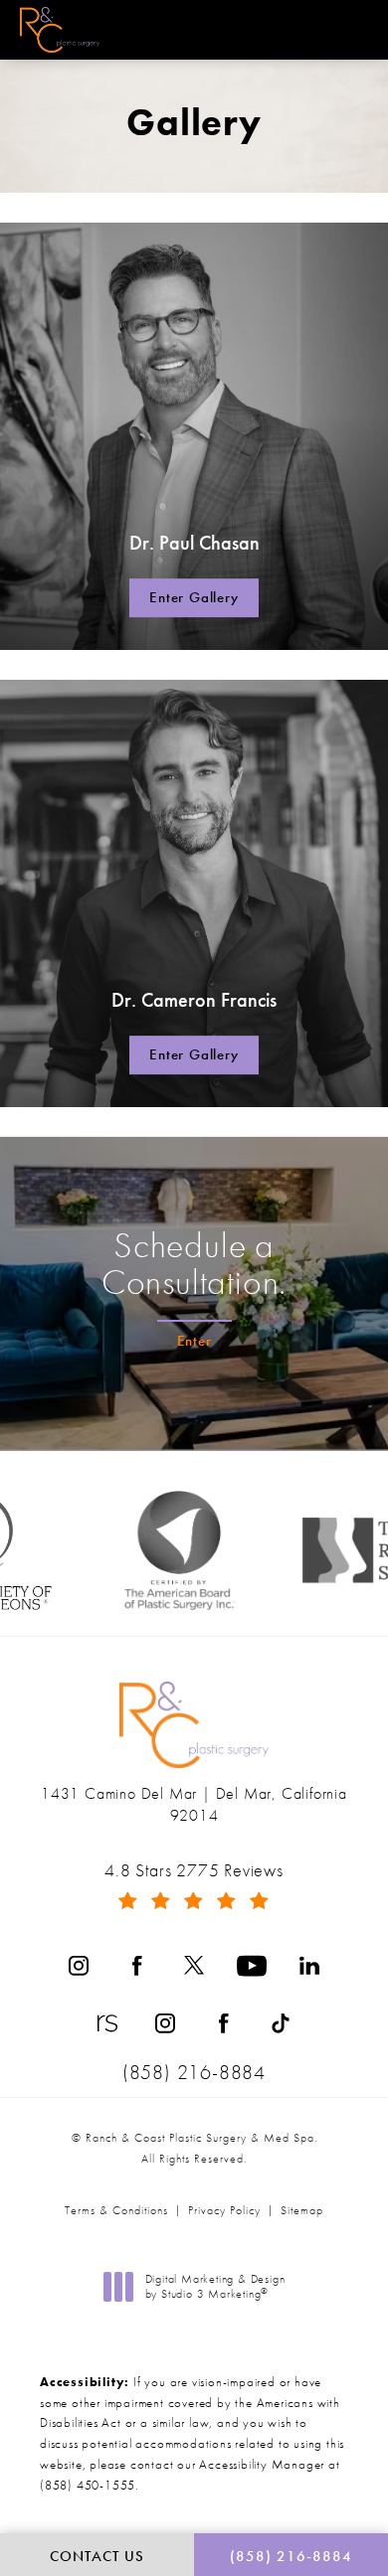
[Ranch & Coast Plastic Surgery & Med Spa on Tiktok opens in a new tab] (281, 2023)
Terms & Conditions (116, 2210)
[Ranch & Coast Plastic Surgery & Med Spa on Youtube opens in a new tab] (252, 1966)
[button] (351, 31)
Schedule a (194, 1264)
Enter (194, 1341)
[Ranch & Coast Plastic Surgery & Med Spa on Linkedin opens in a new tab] (309, 1966)
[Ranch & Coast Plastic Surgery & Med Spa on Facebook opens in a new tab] (136, 1966)
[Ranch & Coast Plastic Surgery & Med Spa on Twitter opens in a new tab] (194, 1966)
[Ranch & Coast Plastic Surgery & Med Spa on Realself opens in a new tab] (107, 2023)
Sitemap (302, 2210)
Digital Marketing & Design (215, 2287)
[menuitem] (79, 1966)
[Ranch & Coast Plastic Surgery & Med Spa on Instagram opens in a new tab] (79, 1966)
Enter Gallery (194, 598)
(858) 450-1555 (88, 2485)
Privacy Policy (224, 2210)
